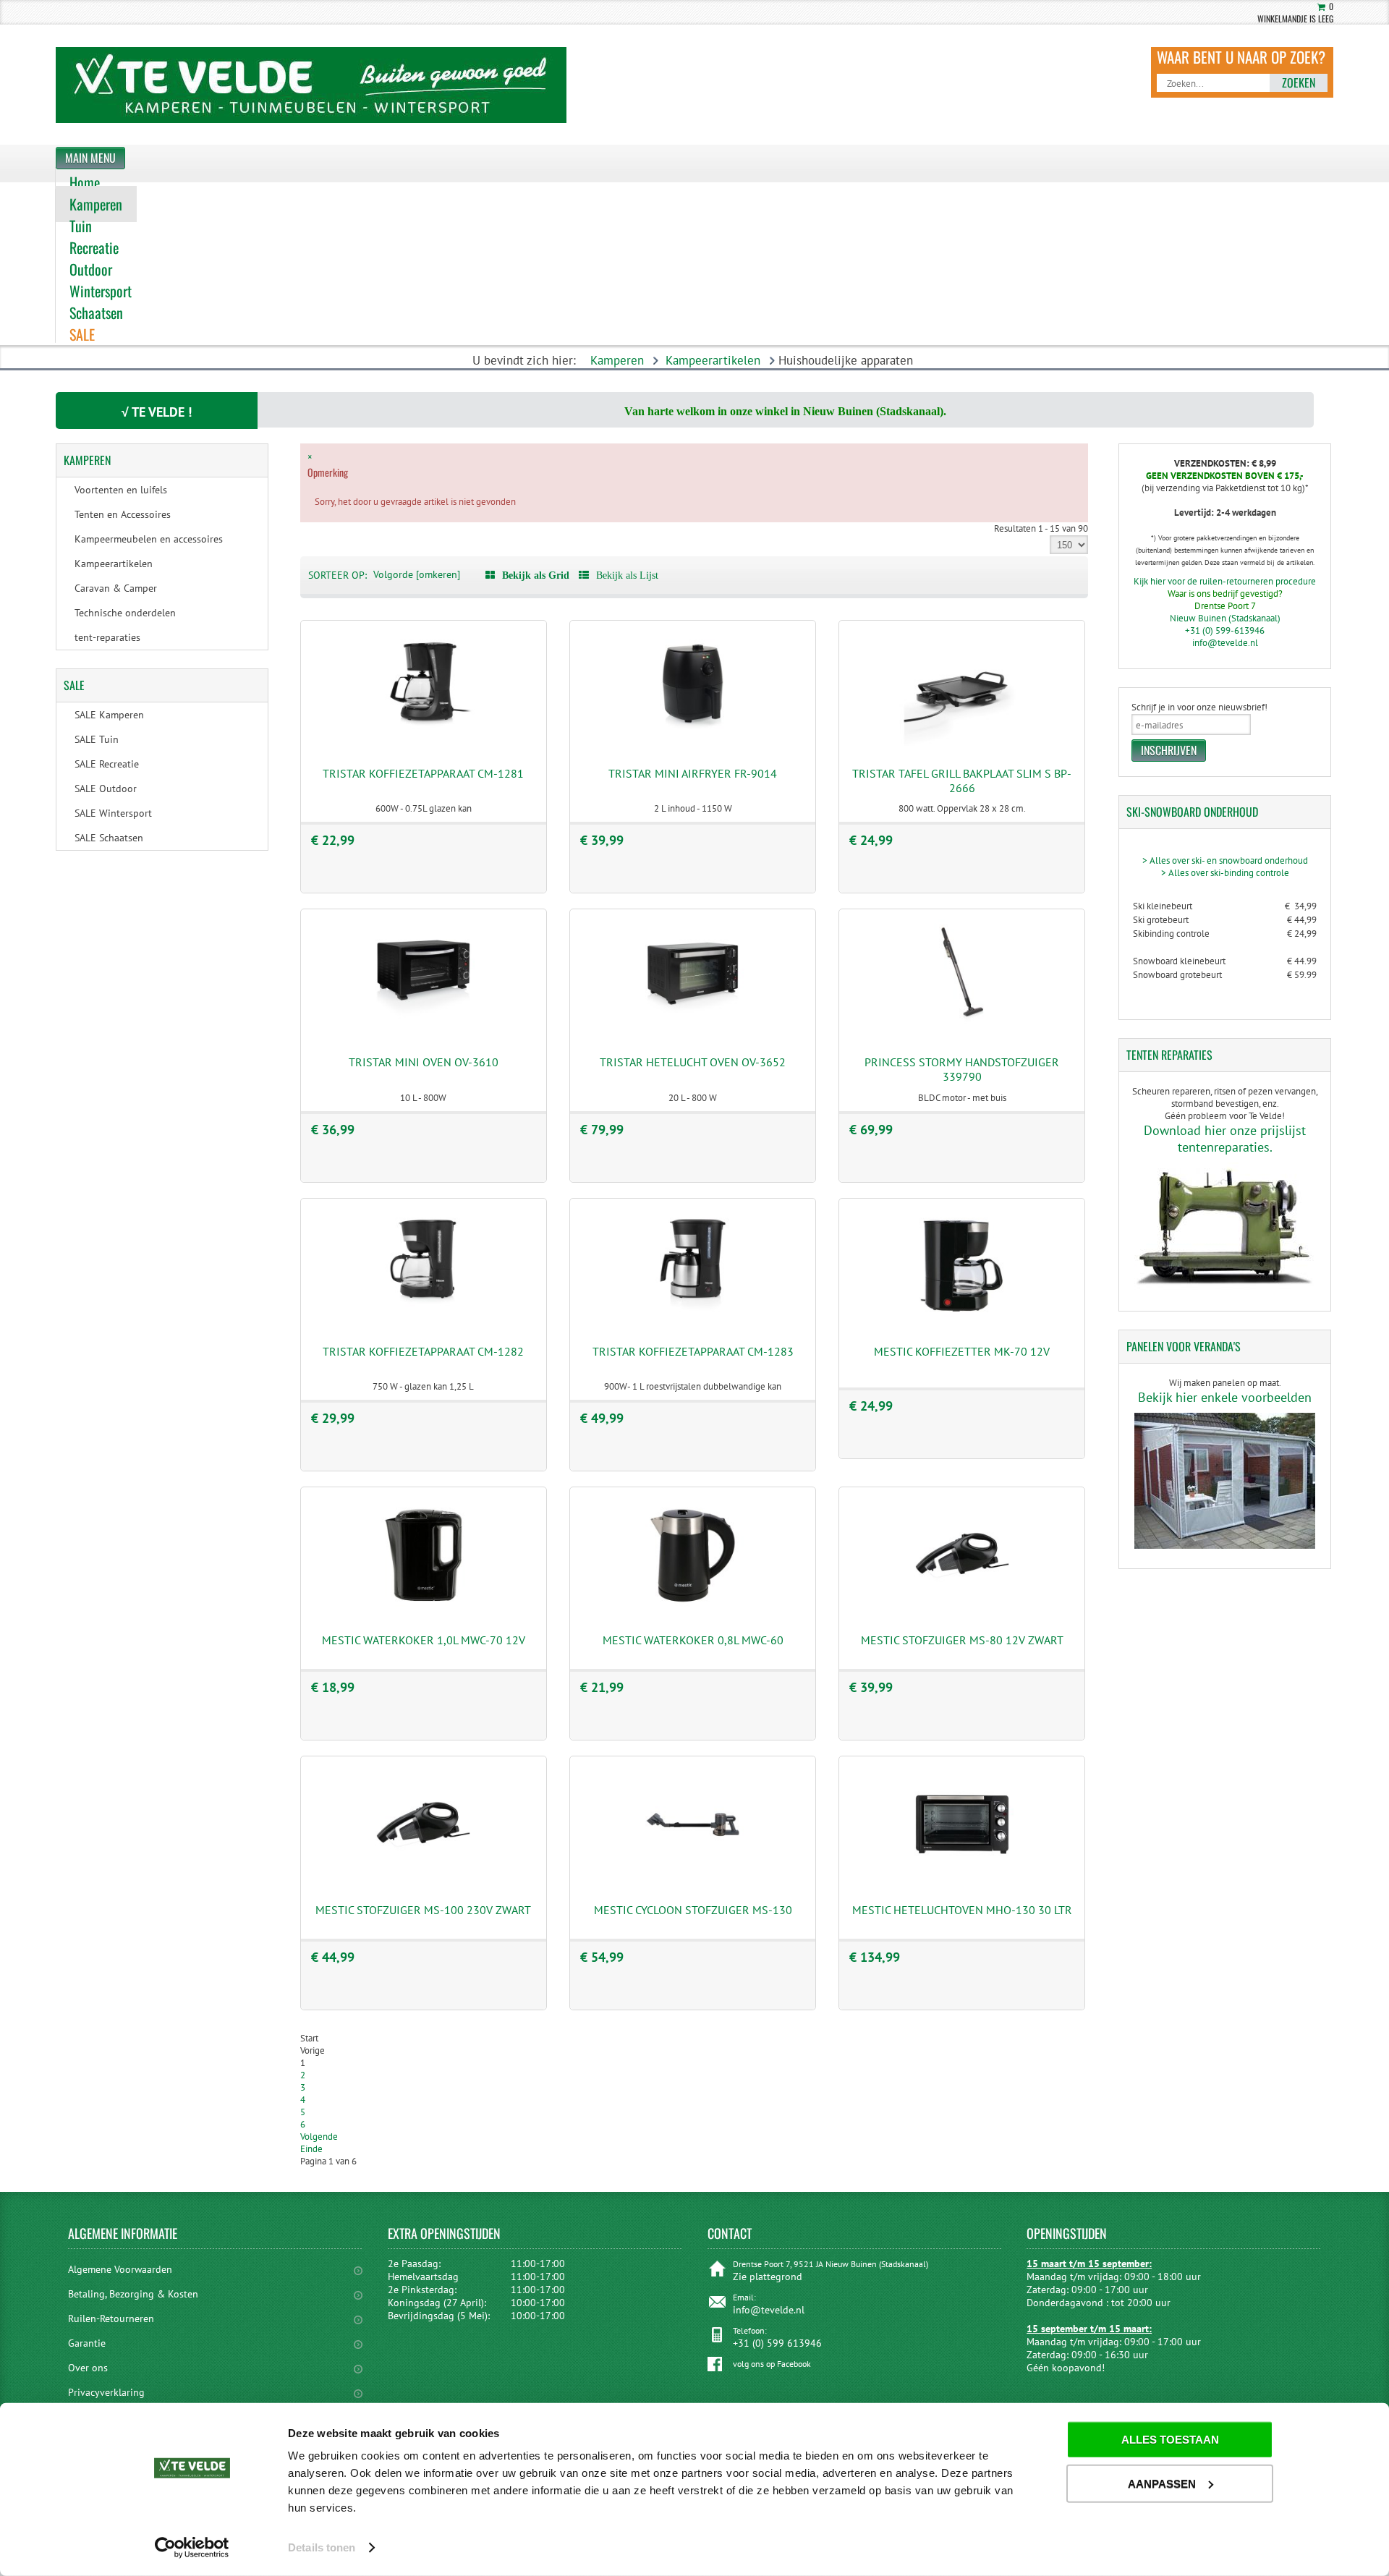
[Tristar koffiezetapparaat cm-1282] (423, 1321)
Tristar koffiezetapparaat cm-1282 (423, 1351)
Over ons (88, 2368)
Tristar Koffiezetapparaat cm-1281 (423, 773)
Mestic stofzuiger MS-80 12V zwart (962, 1640)
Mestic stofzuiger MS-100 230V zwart (423, 1910)
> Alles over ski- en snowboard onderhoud (1225, 860)
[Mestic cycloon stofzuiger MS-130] (693, 1879)
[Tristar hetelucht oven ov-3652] (693, 1032)
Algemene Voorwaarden (120, 2269)
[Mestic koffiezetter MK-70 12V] (962, 1321)
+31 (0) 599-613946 (1225, 630)
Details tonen (322, 2547)
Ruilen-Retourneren (111, 2318)
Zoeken (1299, 82)
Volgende (319, 2137)
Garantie (87, 2343)
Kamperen (617, 360)
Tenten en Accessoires (123, 514)
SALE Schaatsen (109, 838)
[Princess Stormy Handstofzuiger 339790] (962, 1032)
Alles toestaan (1170, 2440)
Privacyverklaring (106, 2392)
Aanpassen (1162, 2483)
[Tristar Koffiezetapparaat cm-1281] (423, 743)
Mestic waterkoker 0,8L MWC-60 (693, 1640)
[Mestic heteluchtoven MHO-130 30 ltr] (962, 1879)
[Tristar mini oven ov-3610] (423, 1032)
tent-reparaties (107, 637)
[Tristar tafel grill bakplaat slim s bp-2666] (962, 743)
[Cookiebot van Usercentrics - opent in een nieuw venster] (192, 2548)
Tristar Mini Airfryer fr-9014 (693, 773)
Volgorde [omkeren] (417, 574)
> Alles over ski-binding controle (1225, 873)
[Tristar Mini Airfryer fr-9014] (693, 743)
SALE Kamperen (109, 715)
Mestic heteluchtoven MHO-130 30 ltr (962, 1910)
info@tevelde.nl (1225, 643)
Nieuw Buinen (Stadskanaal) (1225, 618)
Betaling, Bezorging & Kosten (133, 2294)
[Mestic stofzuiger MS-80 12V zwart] (962, 1610)
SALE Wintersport (113, 813)
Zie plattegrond (768, 2277)
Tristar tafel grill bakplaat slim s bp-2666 (962, 781)
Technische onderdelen (125, 613)
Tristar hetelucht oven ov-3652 (693, 1062)
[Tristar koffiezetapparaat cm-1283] (693, 1321)
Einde (311, 2149)
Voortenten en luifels (121, 490)
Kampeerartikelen (713, 360)
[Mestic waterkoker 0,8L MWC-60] (693, 1610)
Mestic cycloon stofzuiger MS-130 (693, 1910)
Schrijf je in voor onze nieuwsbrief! (1199, 707)
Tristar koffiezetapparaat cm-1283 (693, 1351)
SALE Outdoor (106, 788)
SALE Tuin (97, 739)
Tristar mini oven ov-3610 (424, 1062)
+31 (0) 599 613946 (777, 2343)
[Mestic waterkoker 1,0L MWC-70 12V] (423, 1610)
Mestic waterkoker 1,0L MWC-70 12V (424, 1640)
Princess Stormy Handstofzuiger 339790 (962, 1069)
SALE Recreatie (107, 764)
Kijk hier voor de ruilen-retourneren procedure (1225, 581)
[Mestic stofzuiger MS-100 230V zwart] (423, 1879)
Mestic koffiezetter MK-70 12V (962, 1351)
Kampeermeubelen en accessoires (149, 539)
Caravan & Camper (116, 588)
